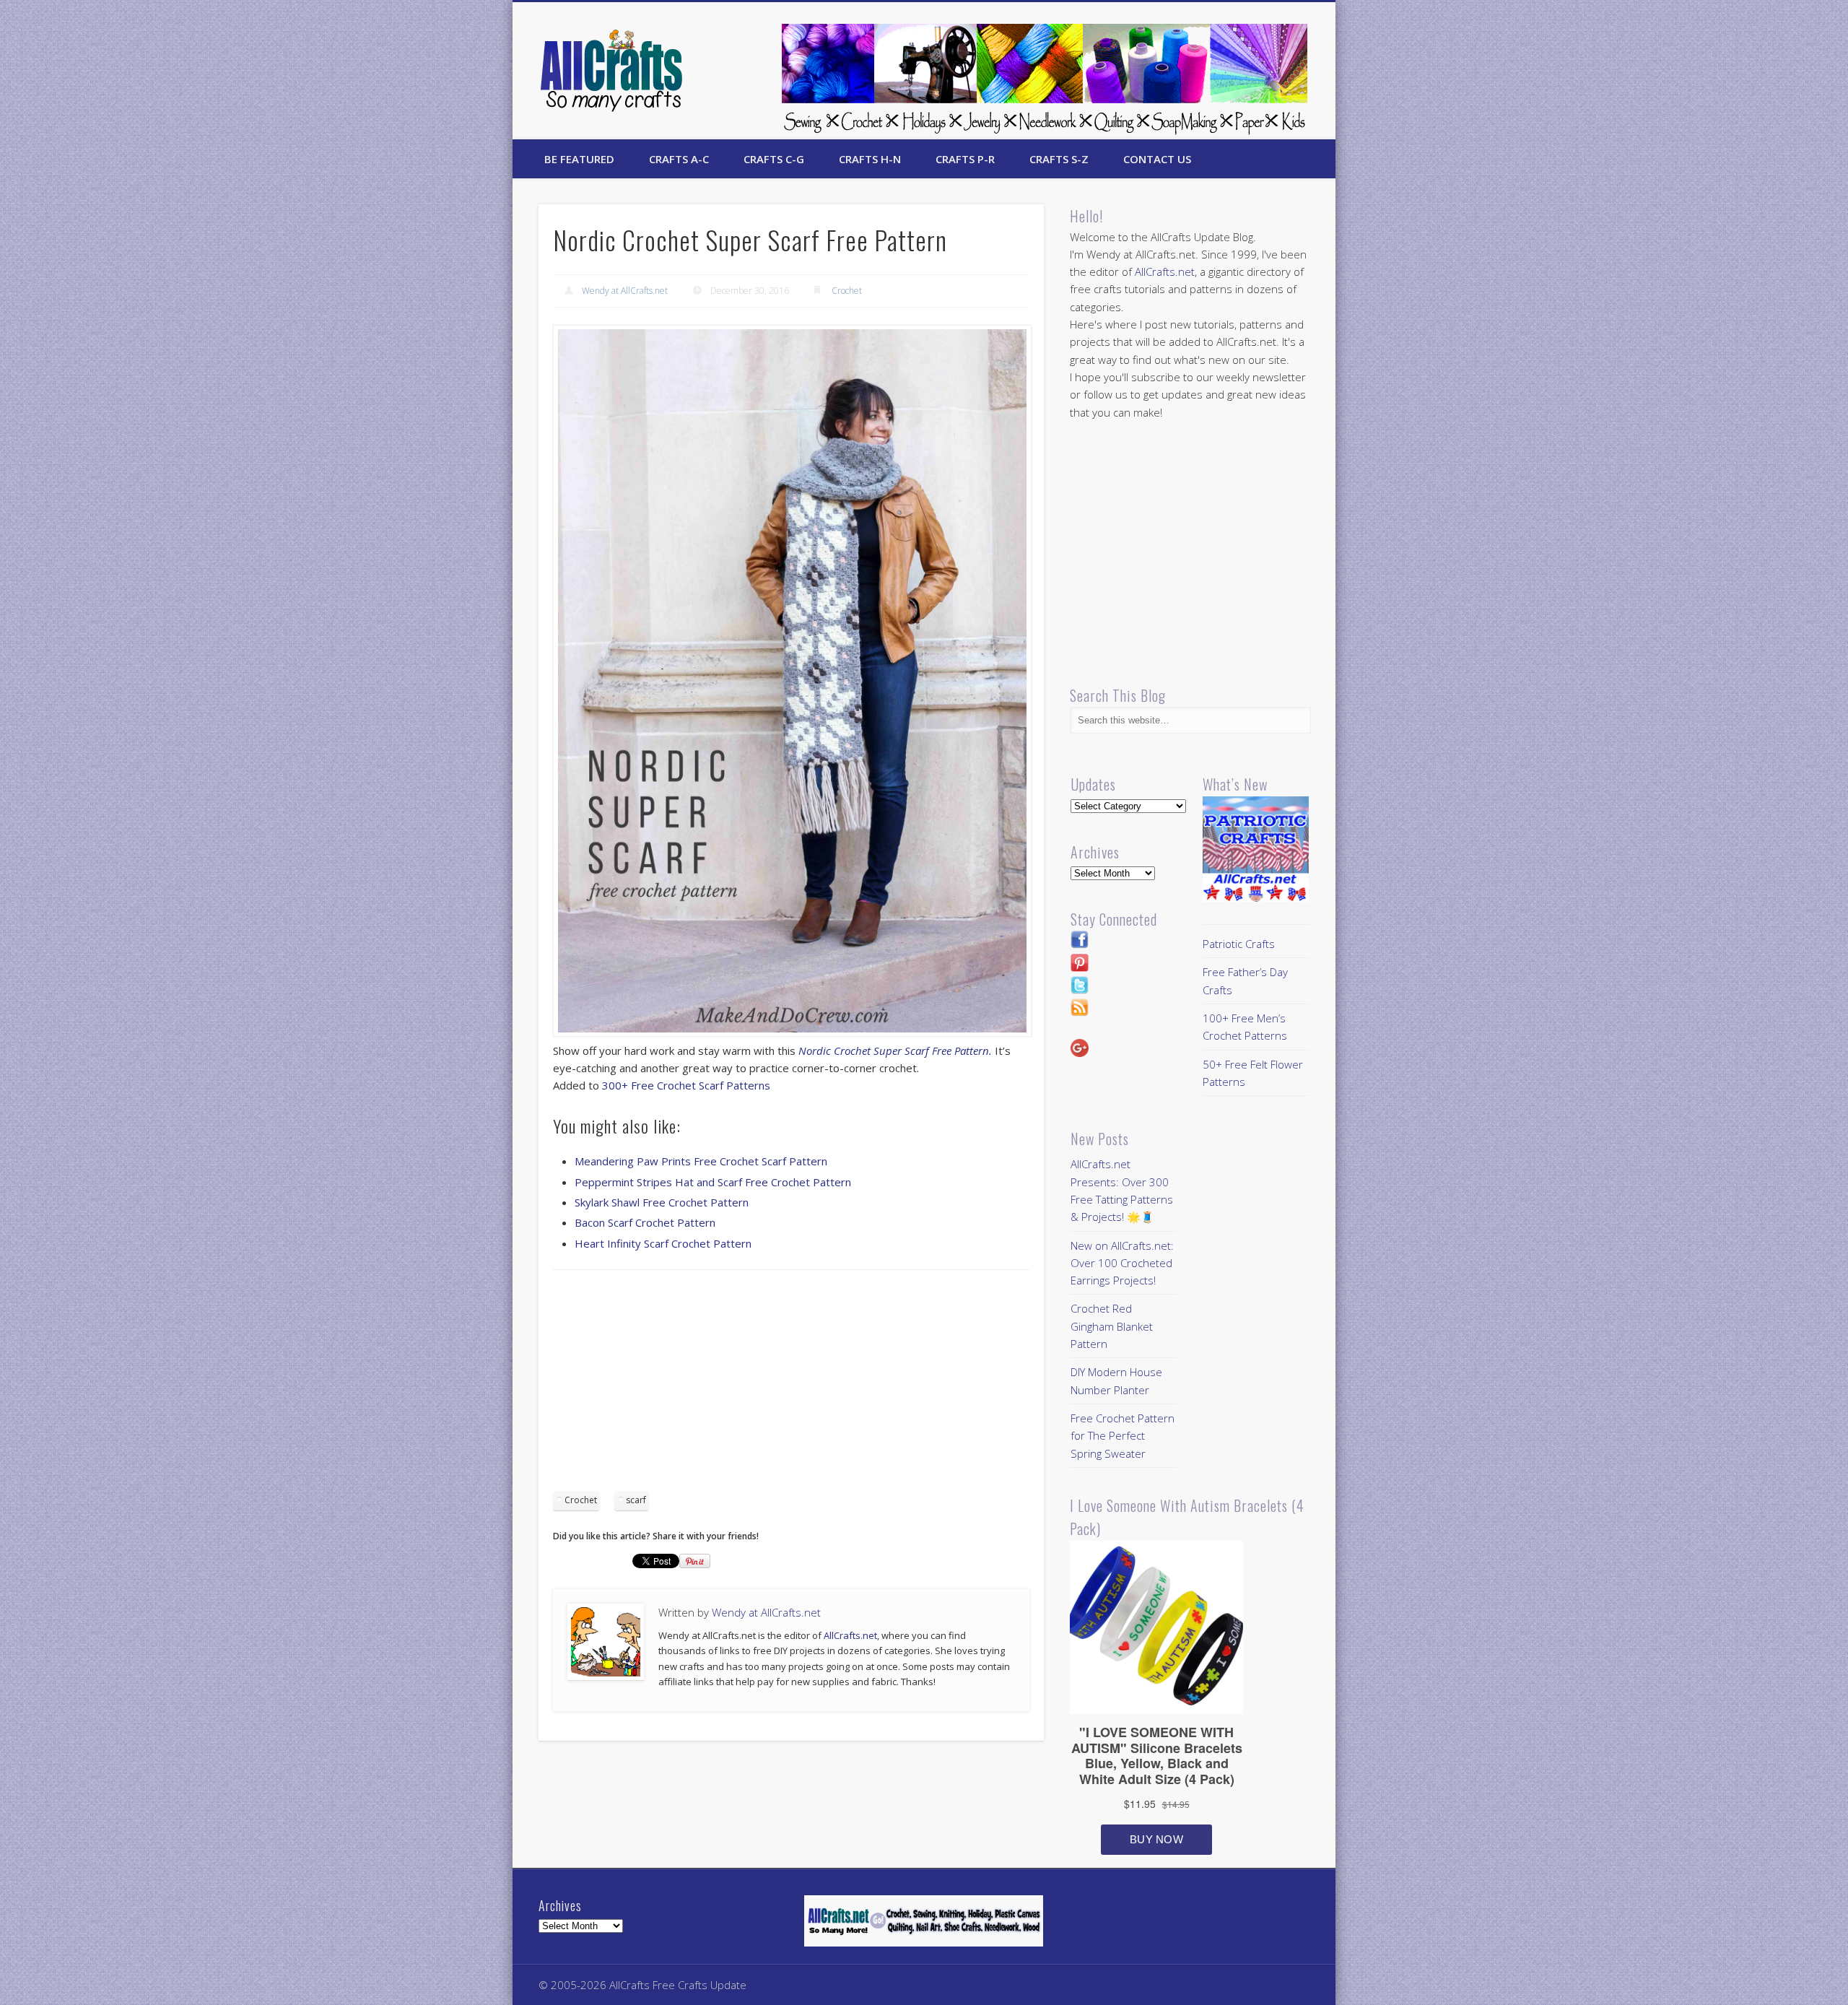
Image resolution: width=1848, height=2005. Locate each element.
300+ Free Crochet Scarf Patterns (686, 1085)
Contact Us (1157, 159)
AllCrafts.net (850, 1635)
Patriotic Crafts (1239, 944)
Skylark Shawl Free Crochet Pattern (662, 1202)
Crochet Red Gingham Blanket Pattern (1112, 1326)
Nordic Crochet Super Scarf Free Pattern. (895, 1051)
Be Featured (579, 159)
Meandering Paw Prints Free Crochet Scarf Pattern (701, 1161)
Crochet (847, 291)
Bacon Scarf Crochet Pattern (645, 1222)
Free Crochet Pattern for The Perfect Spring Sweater (1123, 1436)
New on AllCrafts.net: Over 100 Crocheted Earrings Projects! (1122, 1263)
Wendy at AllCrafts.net (625, 291)
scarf (636, 1500)
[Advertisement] (791, 1386)
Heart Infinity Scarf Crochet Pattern (663, 1243)
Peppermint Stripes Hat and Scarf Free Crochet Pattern (713, 1182)
